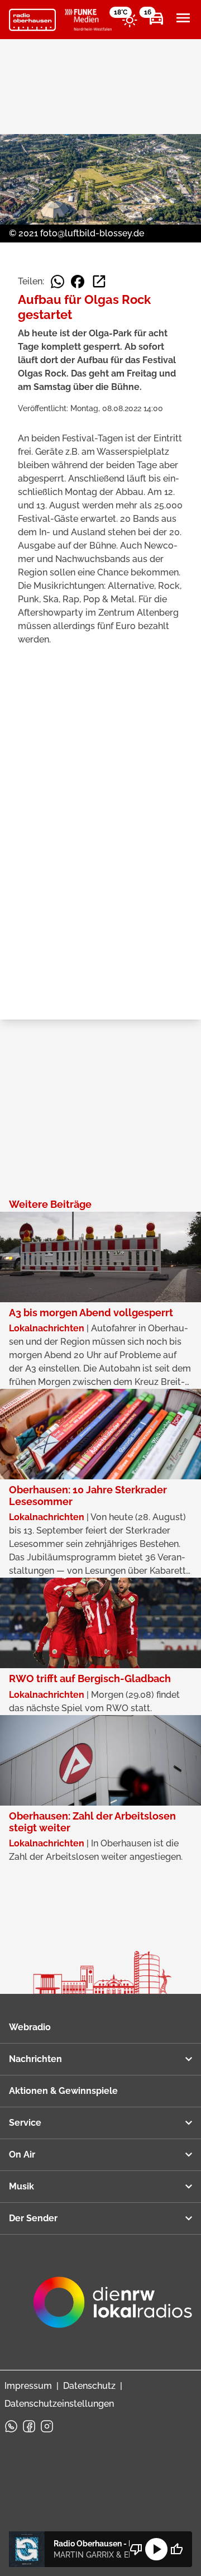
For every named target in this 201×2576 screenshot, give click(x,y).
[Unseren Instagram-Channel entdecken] (47, 2426)
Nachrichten (35, 2059)
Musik (21, 2186)
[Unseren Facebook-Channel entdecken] (29, 2426)
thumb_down (136, 2549)
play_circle (156, 2549)
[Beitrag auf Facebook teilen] (78, 282)
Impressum (28, 2386)
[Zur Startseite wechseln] (32, 20)
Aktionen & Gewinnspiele (63, 2091)
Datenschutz (89, 2386)
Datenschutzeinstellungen (59, 2404)
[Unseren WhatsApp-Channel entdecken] (11, 2426)
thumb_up (176, 2549)
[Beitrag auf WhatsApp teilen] (58, 282)
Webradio (30, 2027)
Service (25, 2123)
